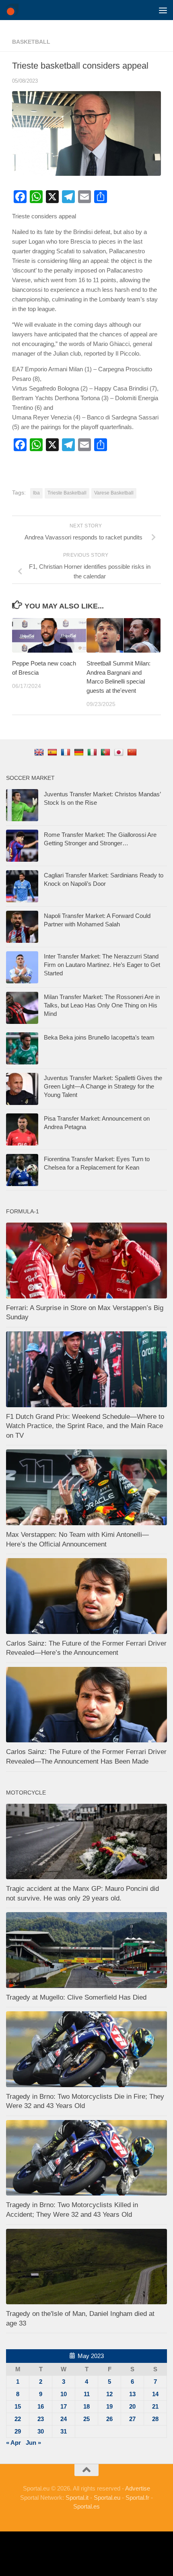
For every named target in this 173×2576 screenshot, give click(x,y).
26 (109, 2419)
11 (87, 2394)
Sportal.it (77, 2498)
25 (86, 2419)
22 (18, 2419)
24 (64, 2419)
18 (86, 2406)
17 (64, 2406)
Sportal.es (86, 2506)
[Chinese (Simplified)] (133, 752)
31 (64, 2431)
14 (155, 2394)
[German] (80, 752)
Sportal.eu (107, 2498)
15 (18, 2406)
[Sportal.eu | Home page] (14, 10)
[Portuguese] (106, 752)
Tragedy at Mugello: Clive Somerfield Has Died (76, 1997)
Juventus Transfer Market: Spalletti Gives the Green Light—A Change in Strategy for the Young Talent (103, 1086)
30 (41, 2431)
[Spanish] (53, 752)
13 (132, 2394)
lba (36, 493)
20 (132, 2406)
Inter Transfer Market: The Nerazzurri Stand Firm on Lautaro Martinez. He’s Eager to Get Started (102, 965)
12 (109, 2394)
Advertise (138, 2488)
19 (109, 2406)
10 (64, 2394)
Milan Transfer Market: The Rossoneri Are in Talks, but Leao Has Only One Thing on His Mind (102, 1005)
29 (18, 2431)
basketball (31, 42)
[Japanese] (120, 752)
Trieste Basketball (67, 493)
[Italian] (93, 752)
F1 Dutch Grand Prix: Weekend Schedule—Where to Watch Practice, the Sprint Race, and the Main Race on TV (85, 1426)
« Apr (13, 2443)
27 (132, 2419)
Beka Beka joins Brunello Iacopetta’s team (99, 1037)
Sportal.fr (137, 2498)
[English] (40, 752)
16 (41, 2406)
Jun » (33, 2443)
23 (41, 2419)
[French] (67, 752)
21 (155, 2406)
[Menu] (163, 10)
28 (155, 2419)
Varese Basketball (114, 493)
